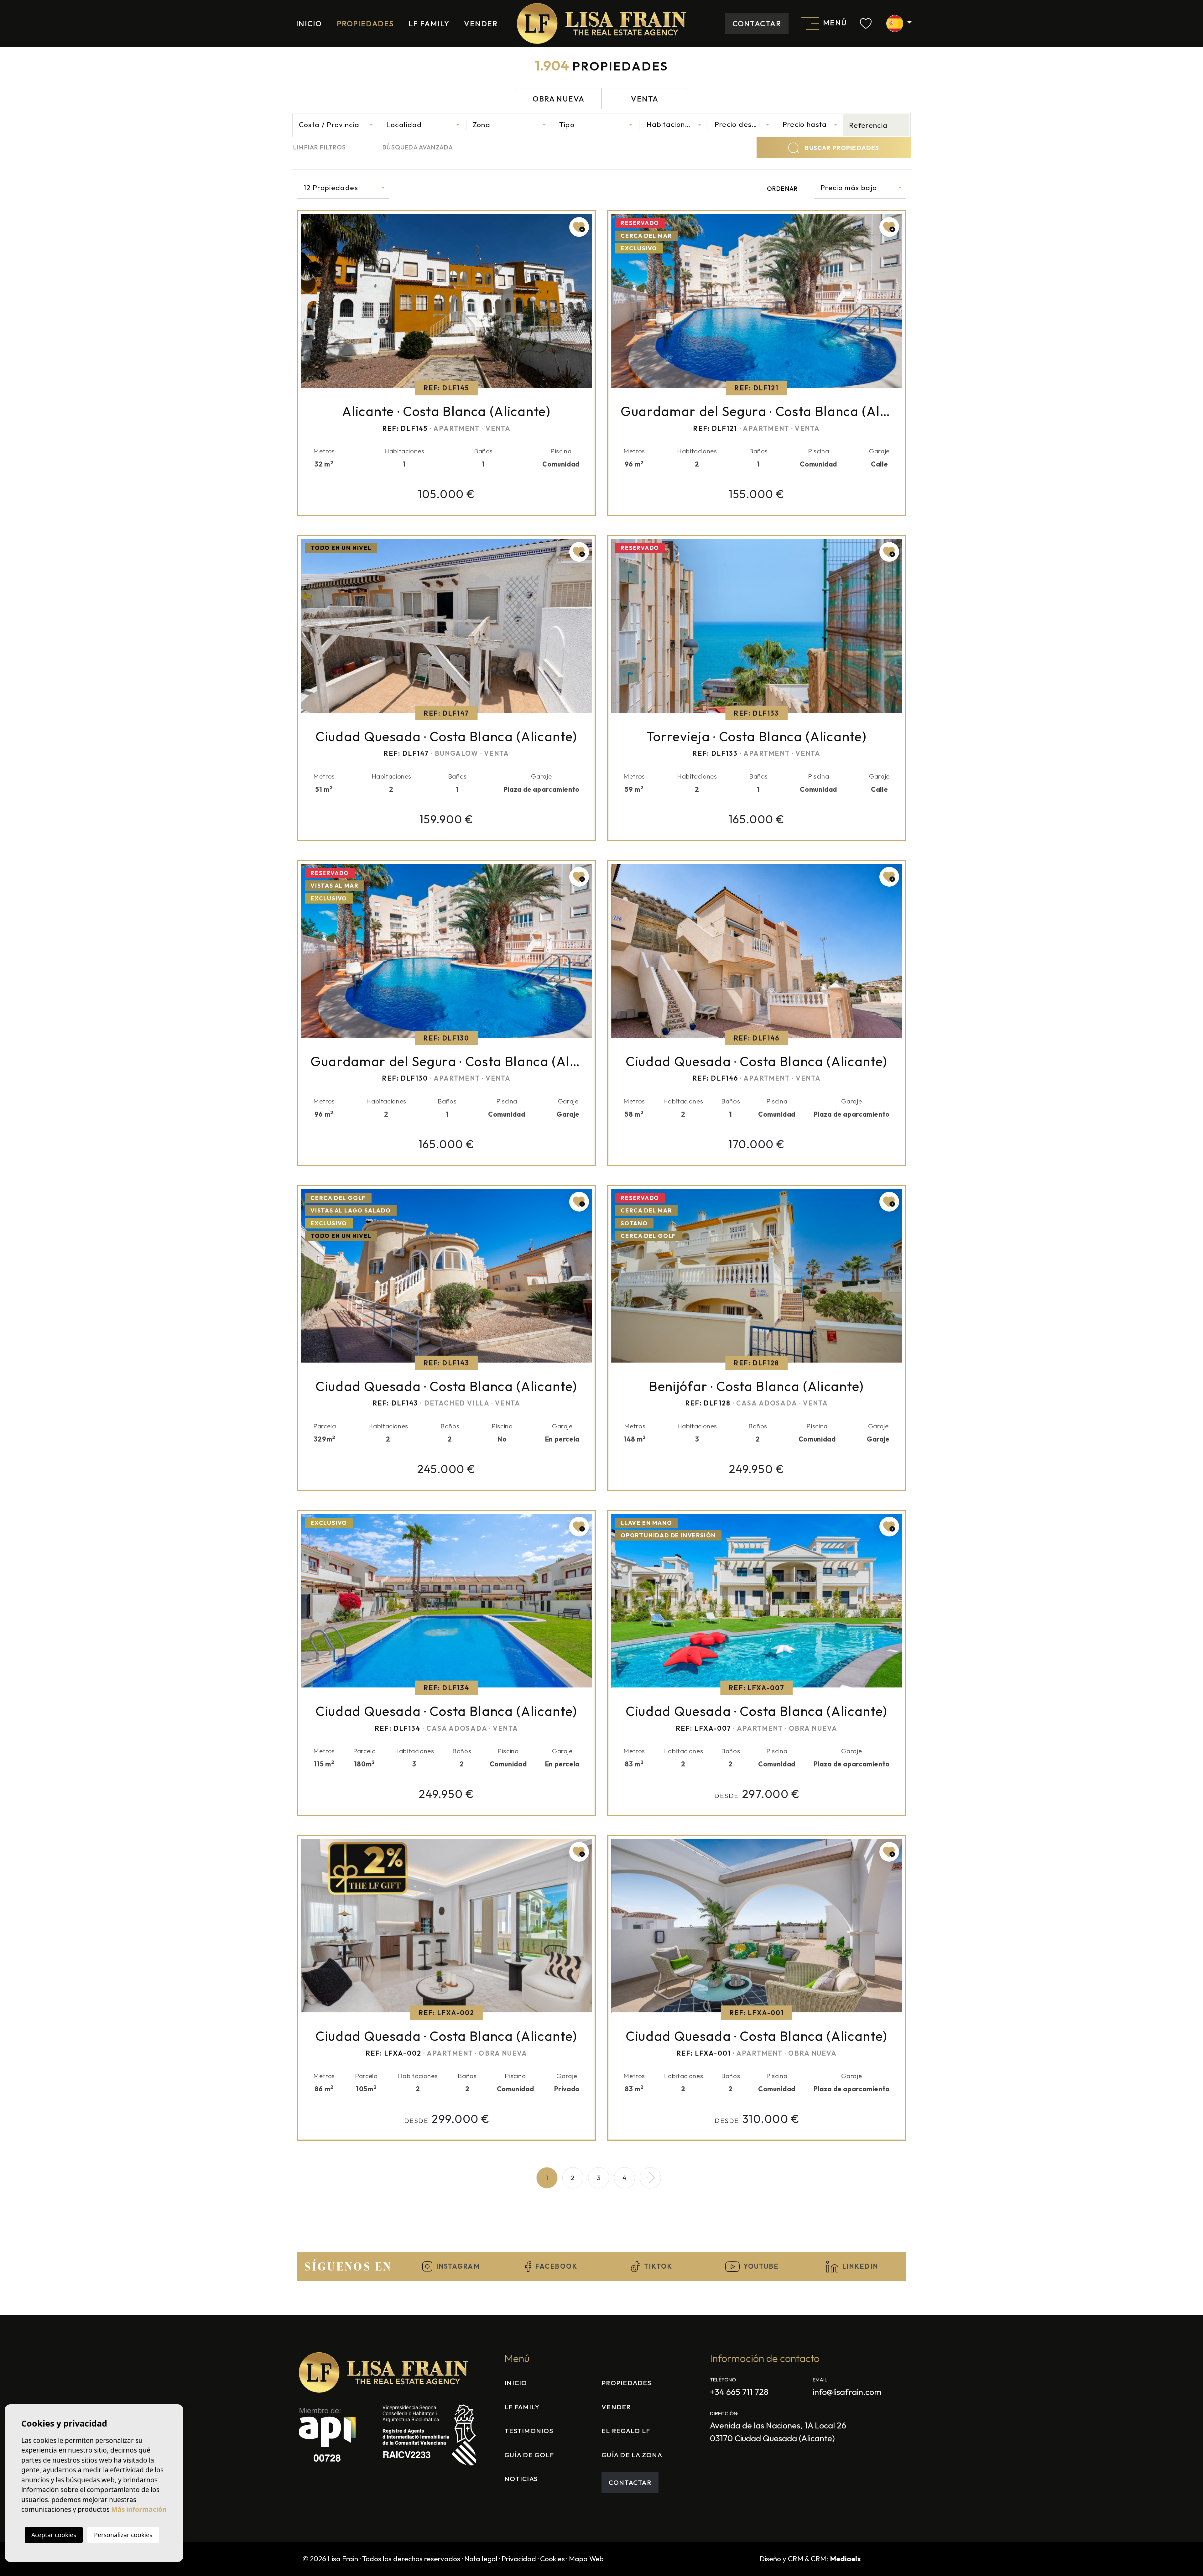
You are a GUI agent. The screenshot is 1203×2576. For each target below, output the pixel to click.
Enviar (601, 226)
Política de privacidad (549, 193)
